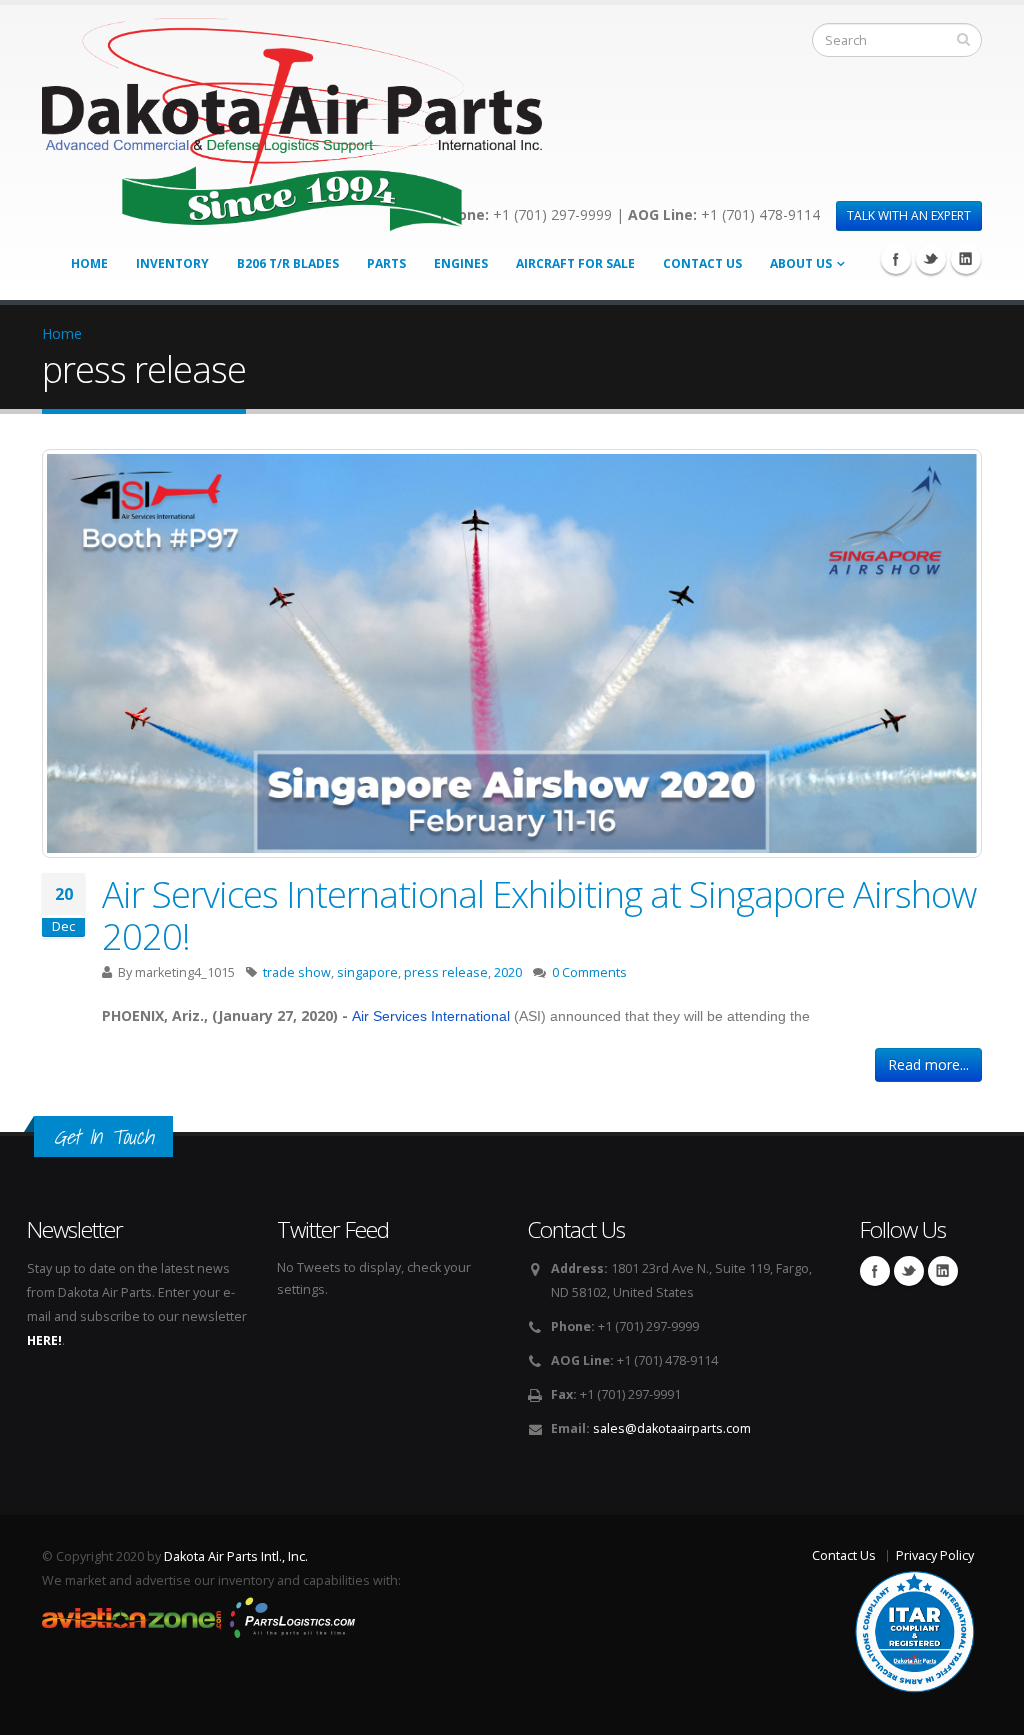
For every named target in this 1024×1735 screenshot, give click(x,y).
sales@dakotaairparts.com (672, 1428)
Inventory (172, 263)
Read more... (928, 1064)
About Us (801, 263)
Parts (386, 263)
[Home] (292, 119)
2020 (508, 972)
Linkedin (966, 259)
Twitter (931, 259)
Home (89, 263)
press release (446, 972)
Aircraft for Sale (575, 263)
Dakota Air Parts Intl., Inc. (236, 1556)
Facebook (896, 259)
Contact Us (702, 263)
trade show (297, 972)
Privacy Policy (935, 1555)
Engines (461, 263)
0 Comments (589, 972)
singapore (367, 972)
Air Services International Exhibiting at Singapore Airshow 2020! (539, 915)
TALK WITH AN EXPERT (909, 215)
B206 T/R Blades (288, 263)
